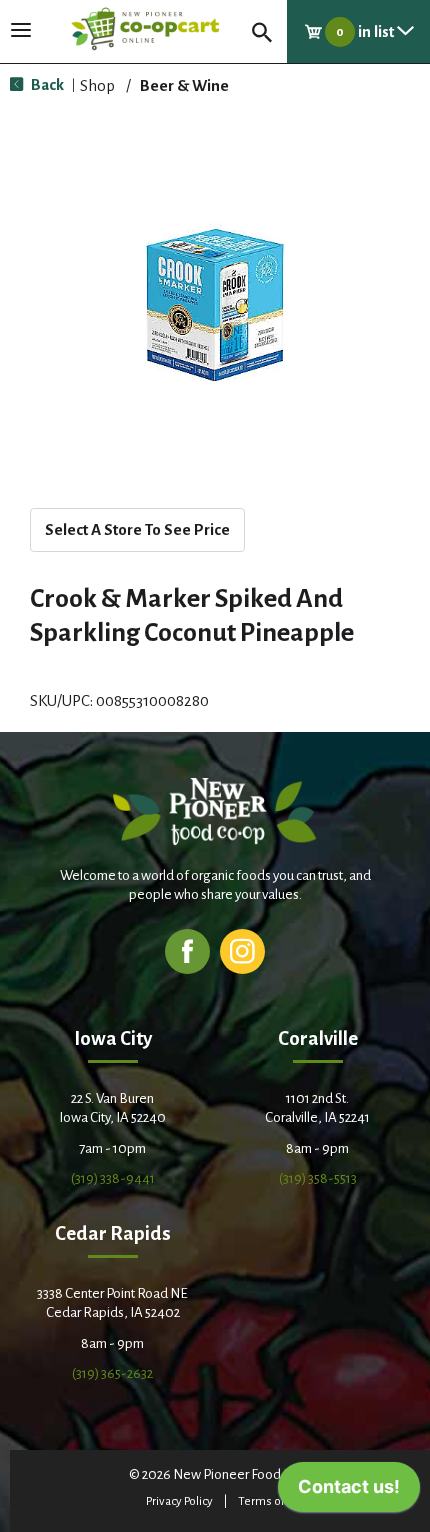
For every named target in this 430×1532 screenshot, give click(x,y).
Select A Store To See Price (137, 529)
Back (46, 84)
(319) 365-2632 (112, 1373)
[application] (349, 1492)
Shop (97, 85)
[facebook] (187, 950)
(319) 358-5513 (318, 1178)
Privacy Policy (179, 1501)
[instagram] (242, 950)
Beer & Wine (184, 85)
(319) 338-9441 (113, 1178)
